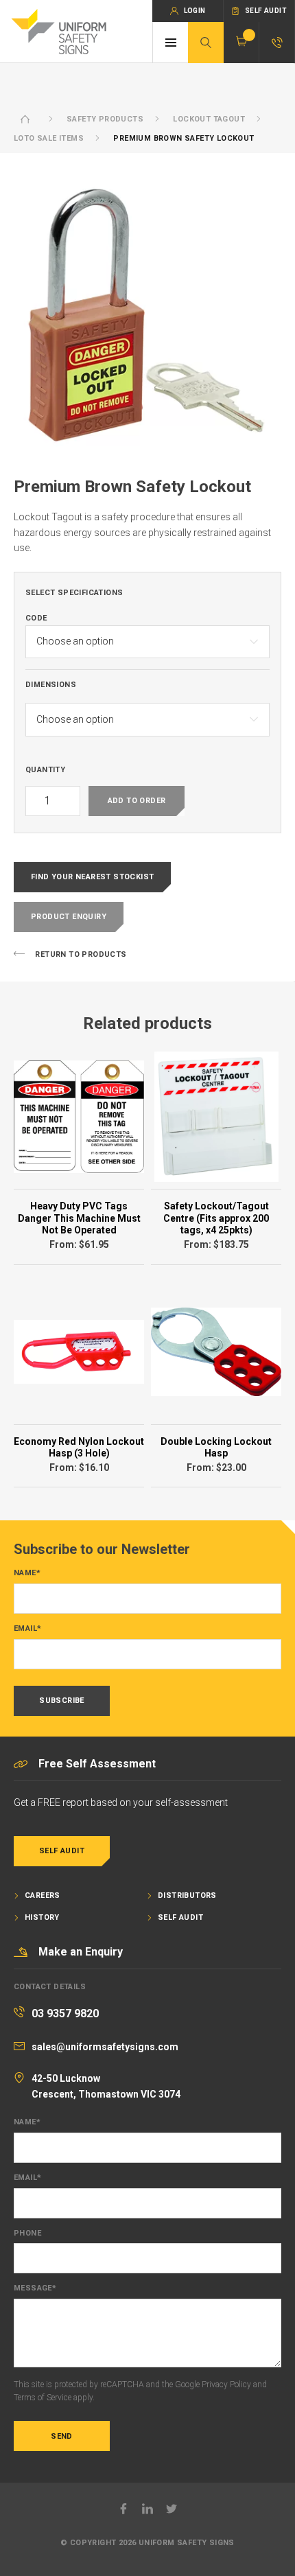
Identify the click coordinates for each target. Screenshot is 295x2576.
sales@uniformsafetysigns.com (105, 2047)
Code (36, 618)
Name (27, 1573)
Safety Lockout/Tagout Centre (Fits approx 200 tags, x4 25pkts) (216, 1218)
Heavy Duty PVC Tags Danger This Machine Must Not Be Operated (79, 1218)
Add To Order (137, 801)
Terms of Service (43, 2398)
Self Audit (62, 1851)
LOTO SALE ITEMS (49, 138)
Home (25, 119)
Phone (27, 2233)
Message (35, 2288)
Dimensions (51, 685)
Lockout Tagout (209, 119)
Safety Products (105, 119)
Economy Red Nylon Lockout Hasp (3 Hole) (79, 1448)
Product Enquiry (69, 917)
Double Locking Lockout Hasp (216, 1448)
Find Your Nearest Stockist (92, 877)
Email (27, 1629)
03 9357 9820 (65, 2014)
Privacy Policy (226, 2384)
